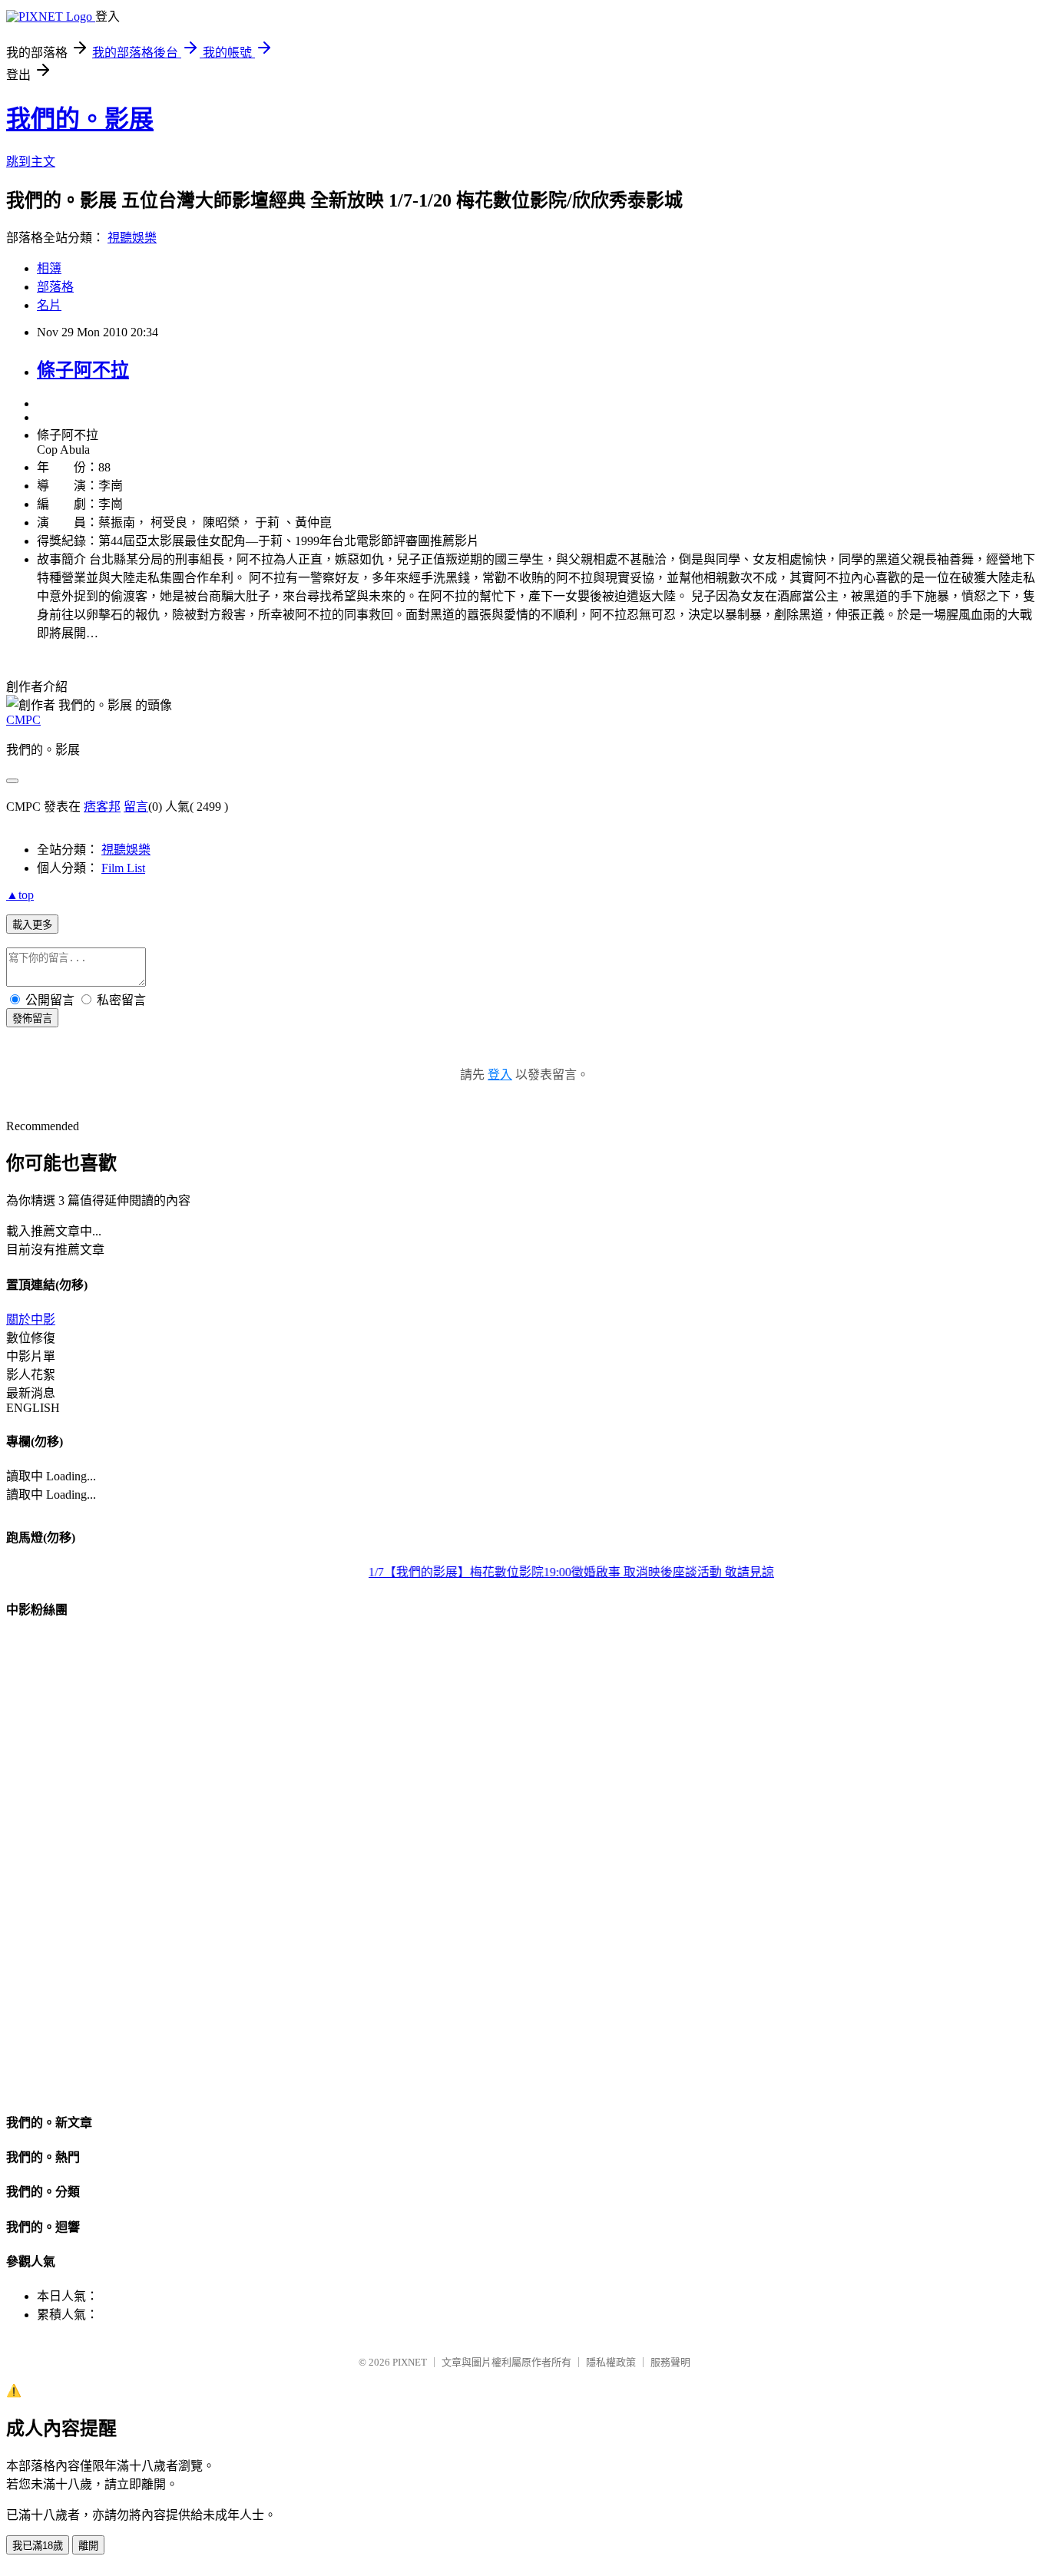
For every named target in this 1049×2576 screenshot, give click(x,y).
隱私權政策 (611, 2362)
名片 (49, 305)
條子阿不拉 (83, 370)
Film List (123, 868)
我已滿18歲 (38, 2546)
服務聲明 (670, 2362)
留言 (136, 807)
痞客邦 (102, 807)
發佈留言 (32, 1018)
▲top (20, 895)
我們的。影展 (80, 119)
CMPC (23, 720)
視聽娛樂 (132, 238)
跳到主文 (31, 162)
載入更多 (32, 925)
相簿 (49, 268)
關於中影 (31, 1319)
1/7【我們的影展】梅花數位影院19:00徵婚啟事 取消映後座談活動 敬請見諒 (557, 1572)
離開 (88, 2546)
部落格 (55, 287)
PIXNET (410, 2362)
